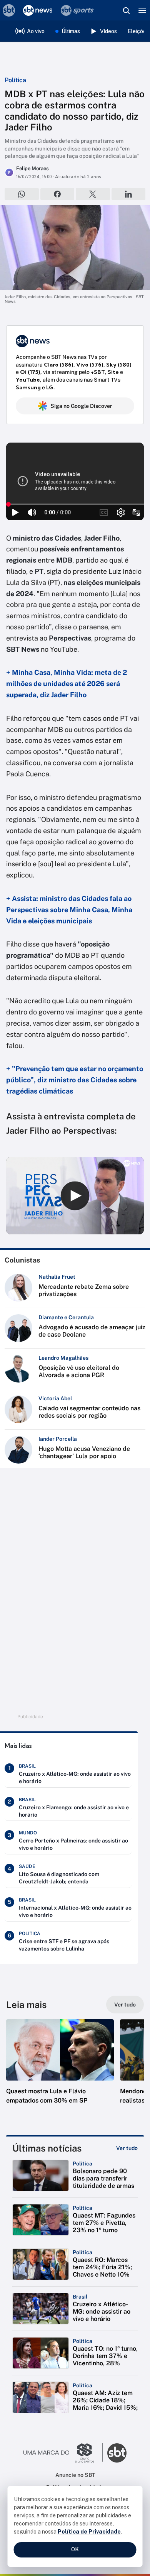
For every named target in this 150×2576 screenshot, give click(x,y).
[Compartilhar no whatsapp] (22, 194)
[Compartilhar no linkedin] (129, 194)
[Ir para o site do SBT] (117, 2453)
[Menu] (142, 10)
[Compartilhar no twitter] (93, 194)
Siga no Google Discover (81, 406)
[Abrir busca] (126, 10)
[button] (60, 2069)
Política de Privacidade (89, 2532)
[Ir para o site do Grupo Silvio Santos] (63, 2453)
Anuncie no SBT (75, 2475)
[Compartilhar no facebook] (57, 194)
